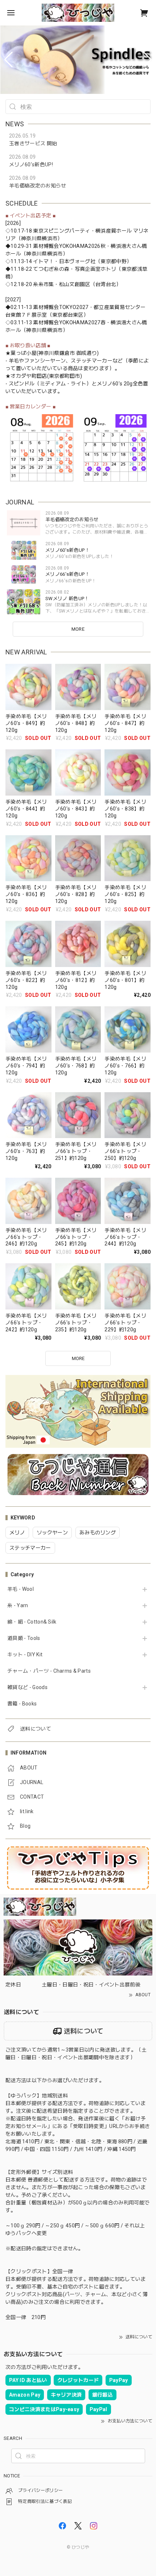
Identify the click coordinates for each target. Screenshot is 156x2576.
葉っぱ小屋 (24, 353)
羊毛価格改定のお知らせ (38, 186)
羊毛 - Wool (20, 1589)
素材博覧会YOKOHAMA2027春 (69, 322)
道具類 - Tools (24, 1638)
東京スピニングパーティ (62, 231)
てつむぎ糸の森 (51, 269)
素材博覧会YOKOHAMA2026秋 (69, 246)
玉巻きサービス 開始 (33, 143)
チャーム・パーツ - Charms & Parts (49, 1671)
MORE (78, 629)
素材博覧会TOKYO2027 (61, 307)
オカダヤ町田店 (29, 376)
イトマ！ (43, 261)
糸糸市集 (43, 284)
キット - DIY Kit (25, 1654)
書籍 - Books (22, 1704)
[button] (9, 60)
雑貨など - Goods (27, 1687)
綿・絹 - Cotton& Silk (32, 1622)
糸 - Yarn (18, 1605)
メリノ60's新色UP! (31, 165)
